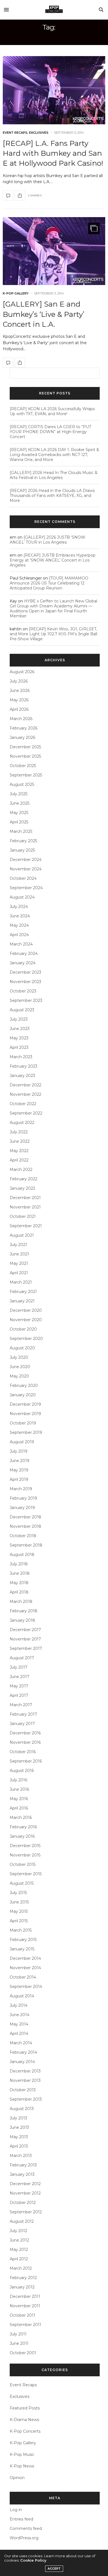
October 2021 (23, 1216)
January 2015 (22, 1949)
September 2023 (26, 1000)
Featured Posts (25, 2408)
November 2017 (25, 1639)
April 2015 (19, 1921)
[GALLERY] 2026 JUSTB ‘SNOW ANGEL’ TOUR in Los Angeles (47, 540)
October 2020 (23, 1329)
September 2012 (26, 2212)
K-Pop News (22, 2466)
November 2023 (25, 982)
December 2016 (25, 1733)
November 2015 (25, 1855)
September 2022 (26, 1113)
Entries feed (21, 2519)
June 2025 (20, 803)
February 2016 (23, 1827)
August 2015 (22, 1883)
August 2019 (22, 1442)
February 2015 (23, 1940)
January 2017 (22, 1724)
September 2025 (26, 775)
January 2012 (22, 2287)
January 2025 (22, 850)
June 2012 (19, 2240)
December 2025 (25, 747)
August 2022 (22, 1123)
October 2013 (23, 2090)
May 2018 (19, 1583)
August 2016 (22, 1771)
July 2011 (18, 2334)
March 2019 (21, 1489)
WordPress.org (24, 2538)
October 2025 (23, 766)
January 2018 (22, 1620)
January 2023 (22, 1076)
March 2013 (21, 2156)
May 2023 (19, 1038)
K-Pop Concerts (25, 2431)
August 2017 (22, 1658)
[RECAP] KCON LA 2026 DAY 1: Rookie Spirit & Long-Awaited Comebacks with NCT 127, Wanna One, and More (54, 455)
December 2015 (25, 1846)
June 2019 (20, 1461)
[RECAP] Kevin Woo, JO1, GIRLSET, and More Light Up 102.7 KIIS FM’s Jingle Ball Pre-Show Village (53, 634)
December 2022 (25, 1085)
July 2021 (18, 1245)
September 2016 (26, 1761)
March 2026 (21, 719)
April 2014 (19, 2034)
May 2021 (19, 1263)
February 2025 (23, 841)
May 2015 (19, 1911)
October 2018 (23, 1536)
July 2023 (19, 1019)
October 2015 (23, 1864)
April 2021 (19, 1273)
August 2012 (22, 2221)
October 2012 (23, 2203)
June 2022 (20, 1141)
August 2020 (22, 1348)
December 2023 (25, 972)
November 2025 (25, 756)
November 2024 (26, 869)
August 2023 (22, 1010)
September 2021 (26, 1226)
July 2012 (18, 2231)
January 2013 (22, 2174)
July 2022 (19, 1132)
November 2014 (25, 1968)
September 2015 (26, 1874)
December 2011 (25, 2296)
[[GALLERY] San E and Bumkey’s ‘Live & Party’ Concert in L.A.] (54, 251)
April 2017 (19, 1695)
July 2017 (19, 1667)
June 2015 (19, 1902)
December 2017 (25, 1630)
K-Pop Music (22, 2454)
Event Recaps (15, 133)
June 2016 (19, 1789)
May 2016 (19, 1799)
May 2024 (19, 925)
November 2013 (25, 2080)
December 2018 (25, 1517)
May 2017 (19, 1686)
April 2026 (19, 709)
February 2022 (24, 1179)
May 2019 (19, 1470)
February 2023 (24, 1066)
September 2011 (25, 2325)
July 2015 (18, 1893)
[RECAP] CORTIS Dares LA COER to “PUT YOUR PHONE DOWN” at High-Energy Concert (50, 432)
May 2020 (19, 1376)
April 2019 (19, 1479)
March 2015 (21, 1930)
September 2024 (26, 888)
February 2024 (24, 954)
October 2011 (22, 2315)
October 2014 (23, 1977)
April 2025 (19, 822)
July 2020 (19, 1357)
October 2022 (23, 1104)
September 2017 (26, 1648)
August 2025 (22, 784)
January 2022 (22, 1188)
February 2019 (23, 1498)
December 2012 (25, 2184)
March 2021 (21, 1282)
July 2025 (19, 794)
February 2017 (23, 1714)
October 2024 (23, 878)
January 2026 (22, 737)
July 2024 (19, 907)
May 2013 (19, 2137)
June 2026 (20, 691)
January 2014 (22, 2062)
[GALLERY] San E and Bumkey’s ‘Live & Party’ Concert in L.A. (43, 314)
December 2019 (25, 1404)
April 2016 (19, 1808)
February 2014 (23, 2052)
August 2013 (22, 2109)
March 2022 (21, 1170)
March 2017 (21, 1705)
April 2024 (19, 935)
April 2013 (19, 2146)
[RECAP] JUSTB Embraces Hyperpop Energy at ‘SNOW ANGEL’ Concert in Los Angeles (53, 560)
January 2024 (23, 963)
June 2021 (19, 1254)
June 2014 (20, 2015)
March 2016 (21, 1818)
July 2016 (18, 1780)
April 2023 (19, 1047)
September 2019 (26, 1432)
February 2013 (23, 2165)
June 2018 (20, 1573)
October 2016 (23, 1752)
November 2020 (26, 1320)
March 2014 (21, 2043)
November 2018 (25, 1526)
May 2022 (19, 1151)
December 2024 (26, 860)
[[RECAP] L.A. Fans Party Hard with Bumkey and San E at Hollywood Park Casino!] (54, 90)
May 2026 (19, 700)
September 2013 (26, 2099)
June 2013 (19, 2127)
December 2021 (25, 1198)
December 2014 (25, 1958)
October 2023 (23, 991)
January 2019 (22, 1508)
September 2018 (26, 1545)
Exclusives (39, 133)
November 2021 (25, 1207)
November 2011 (25, 2306)
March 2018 (21, 1602)
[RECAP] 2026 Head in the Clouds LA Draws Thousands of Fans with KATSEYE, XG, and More (52, 496)
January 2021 (22, 1301)
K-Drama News (24, 2420)
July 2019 (19, 1451)
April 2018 (19, 1592)
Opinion (17, 2478)
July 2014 (19, 2005)
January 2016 (22, 1836)
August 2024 (22, 897)
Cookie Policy (33, 2560)
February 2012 (23, 2278)
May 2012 (19, 2250)
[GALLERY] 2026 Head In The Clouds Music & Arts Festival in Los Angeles (54, 475)
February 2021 (23, 1292)
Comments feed (26, 2528)
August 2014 (22, 1996)
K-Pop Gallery (16, 293)
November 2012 (25, 2193)
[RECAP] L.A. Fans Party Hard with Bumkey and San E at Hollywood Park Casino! (53, 153)
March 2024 (21, 944)
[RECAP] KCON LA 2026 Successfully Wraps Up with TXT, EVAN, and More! (52, 411)
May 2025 (19, 813)
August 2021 (22, 1235)
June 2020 (20, 1367)
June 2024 (20, 916)
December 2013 (25, 2071)
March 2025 (21, 831)
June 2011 (19, 2343)
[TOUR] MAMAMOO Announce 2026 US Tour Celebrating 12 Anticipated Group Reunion (49, 583)
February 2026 (24, 728)
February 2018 (24, 1611)
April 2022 (19, 1160)
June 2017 (20, 1677)
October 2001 (23, 2353)
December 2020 (26, 1310)
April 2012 (19, 2259)
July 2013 (18, 2118)
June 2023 (20, 1029)
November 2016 (25, 1742)
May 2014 (19, 2024)
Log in (16, 2510)
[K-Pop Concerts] (54, 10)
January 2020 (23, 1395)
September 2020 (26, 1339)
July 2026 (19, 681)
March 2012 (21, 2268)
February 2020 (24, 1386)
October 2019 (23, 1423)
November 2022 (25, 1094)
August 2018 (22, 1555)
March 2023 (21, 1057)
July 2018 (19, 1564)
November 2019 (25, 1414)
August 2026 (22, 672)
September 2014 (26, 1987)
